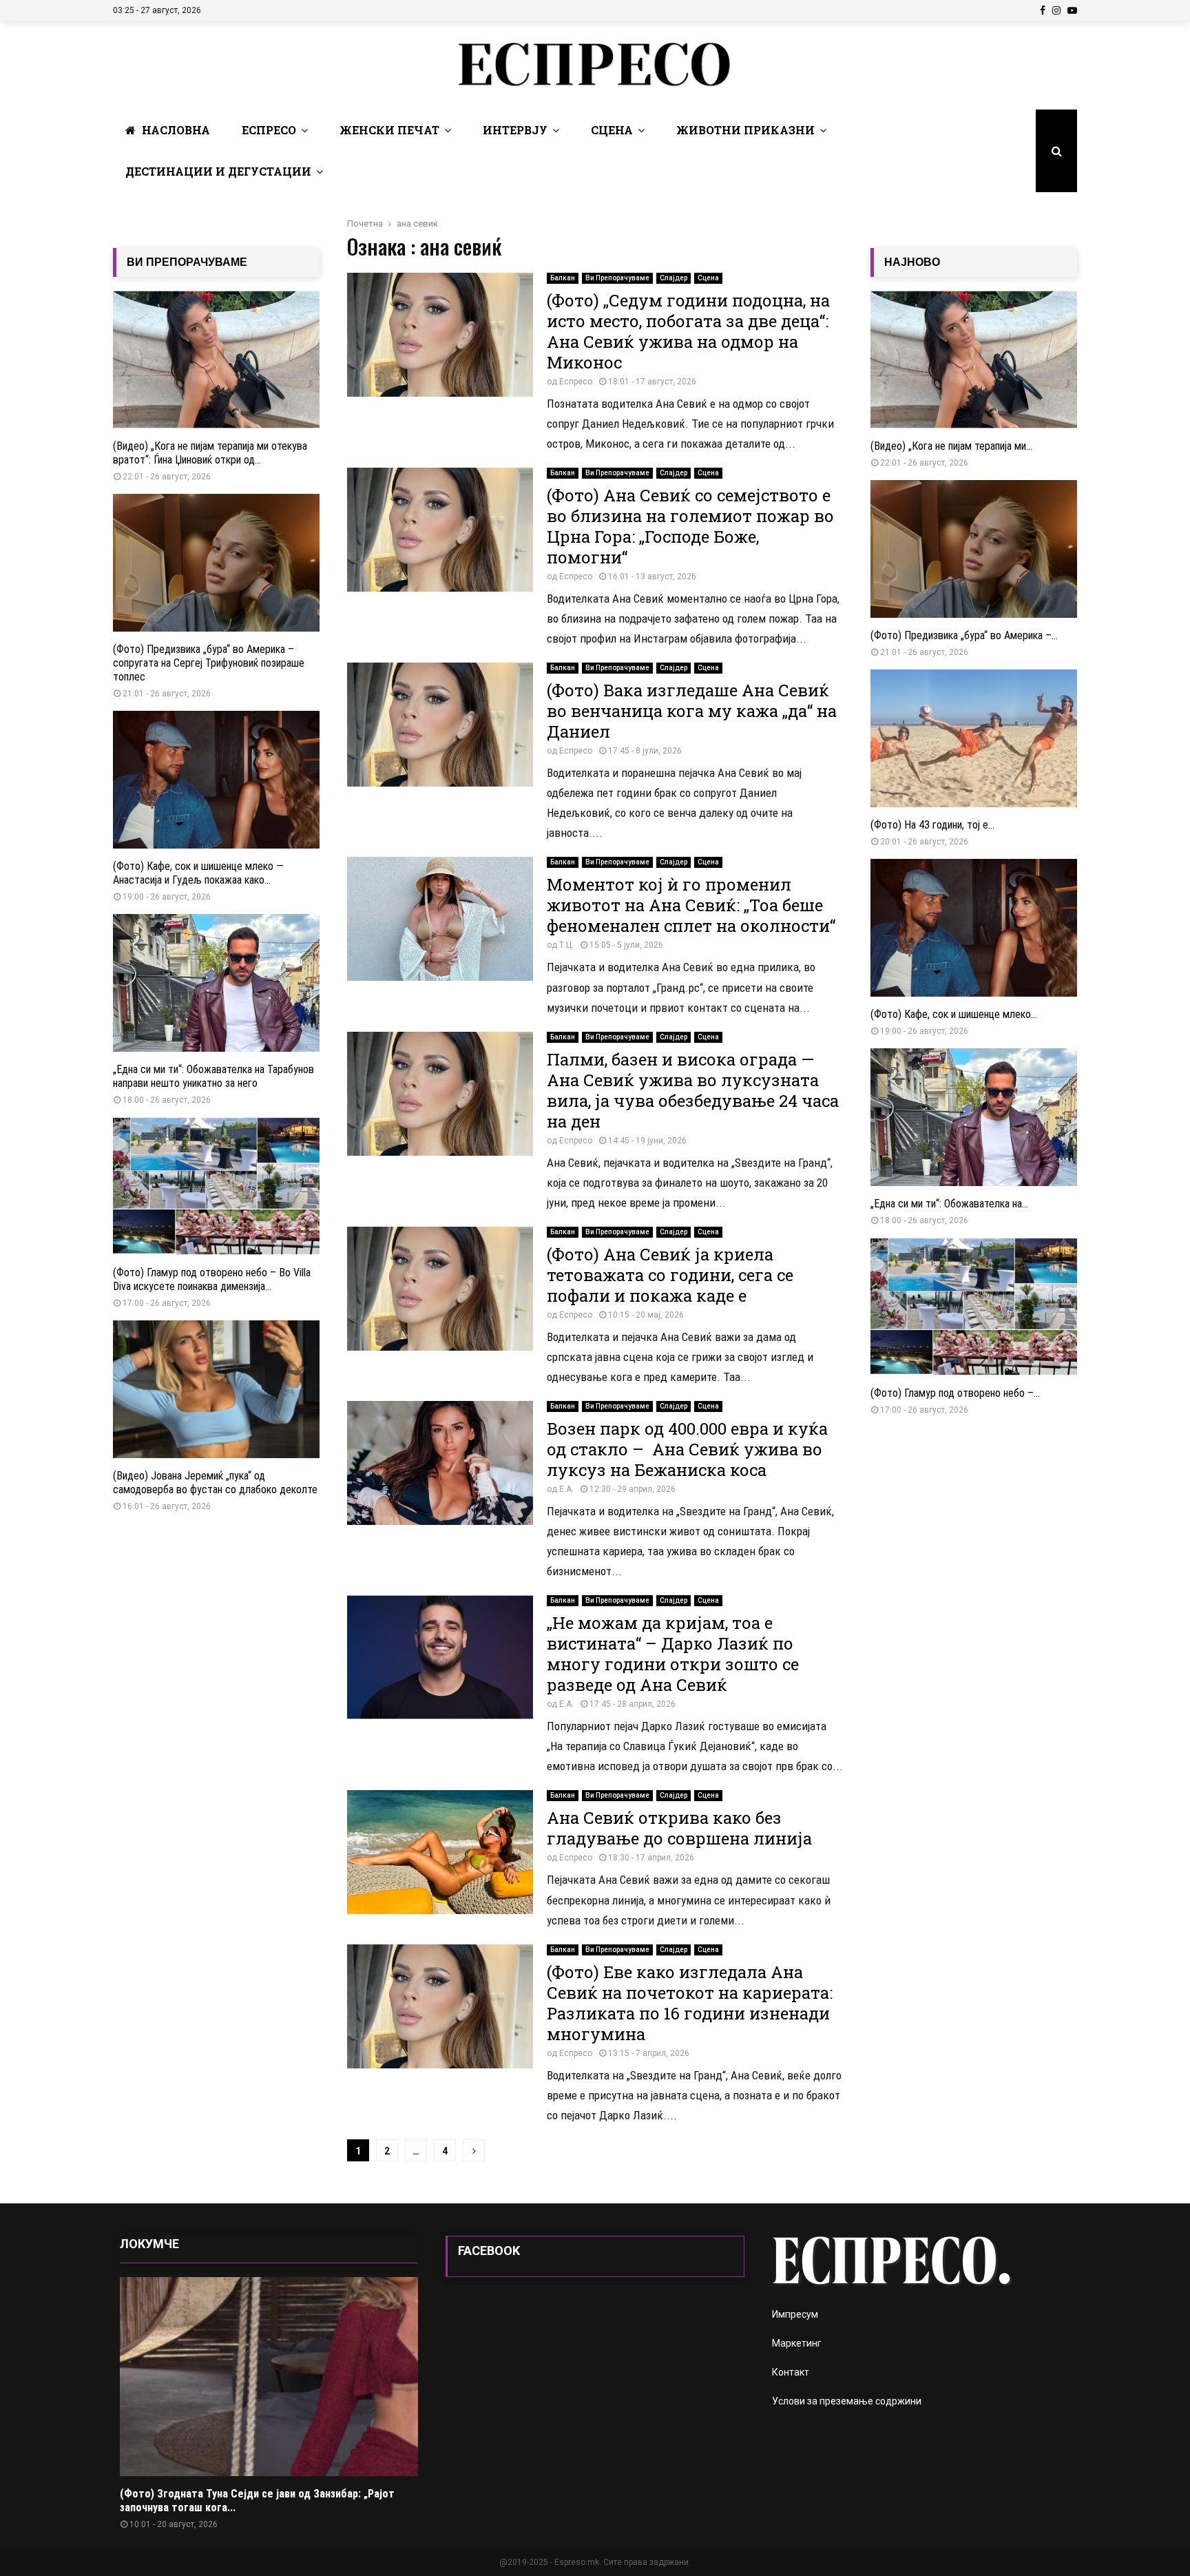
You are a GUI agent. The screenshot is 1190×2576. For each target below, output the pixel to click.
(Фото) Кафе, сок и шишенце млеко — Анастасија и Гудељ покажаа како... (198, 873)
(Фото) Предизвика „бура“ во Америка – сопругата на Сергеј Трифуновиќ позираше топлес (209, 663)
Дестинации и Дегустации (218, 171)
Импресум (795, 2314)
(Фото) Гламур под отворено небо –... (955, 1393)
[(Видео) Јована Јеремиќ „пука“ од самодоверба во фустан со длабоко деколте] (216, 1389)
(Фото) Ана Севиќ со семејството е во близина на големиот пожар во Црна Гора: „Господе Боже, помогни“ (690, 526)
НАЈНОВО (912, 262)
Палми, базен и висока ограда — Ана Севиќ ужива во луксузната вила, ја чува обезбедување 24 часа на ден (693, 1090)
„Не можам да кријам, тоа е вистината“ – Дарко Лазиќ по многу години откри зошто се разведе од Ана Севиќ (673, 1654)
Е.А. (566, 1489)
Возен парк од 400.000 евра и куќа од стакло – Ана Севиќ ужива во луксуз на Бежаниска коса (687, 1449)
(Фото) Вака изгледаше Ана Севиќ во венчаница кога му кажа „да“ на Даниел (692, 711)
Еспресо (269, 130)
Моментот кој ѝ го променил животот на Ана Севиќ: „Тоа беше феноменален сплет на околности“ (691, 905)
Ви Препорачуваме (617, 278)
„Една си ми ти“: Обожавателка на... (949, 1204)
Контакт (791, 2372)
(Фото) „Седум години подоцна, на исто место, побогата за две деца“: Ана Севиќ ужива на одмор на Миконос (688, 331)
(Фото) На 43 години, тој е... (932, 825)
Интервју (515, 130)
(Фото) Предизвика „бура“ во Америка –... (964, 635)
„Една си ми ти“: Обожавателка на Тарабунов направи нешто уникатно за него (213, 1076)
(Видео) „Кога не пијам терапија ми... (951, 446)
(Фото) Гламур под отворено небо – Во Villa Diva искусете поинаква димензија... (212, 1279)
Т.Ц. (566, 945)
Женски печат (389, 130)
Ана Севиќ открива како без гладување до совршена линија (679, 1828)
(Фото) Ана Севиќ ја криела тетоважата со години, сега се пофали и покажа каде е (670, 1275)
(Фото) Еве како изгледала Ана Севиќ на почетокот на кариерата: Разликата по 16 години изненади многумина (690, 2003)
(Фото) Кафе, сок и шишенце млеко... (954, 1014)
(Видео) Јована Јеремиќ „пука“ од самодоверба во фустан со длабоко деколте (215, 1483)
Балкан (563, 278)
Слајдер (674, 278)
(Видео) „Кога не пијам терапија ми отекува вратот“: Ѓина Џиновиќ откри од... (210, 453)
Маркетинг (797, 2343)
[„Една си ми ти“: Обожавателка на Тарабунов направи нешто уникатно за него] (216, 983)
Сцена (612, 130)
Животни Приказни (745, 130)
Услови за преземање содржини (847, 2401)
